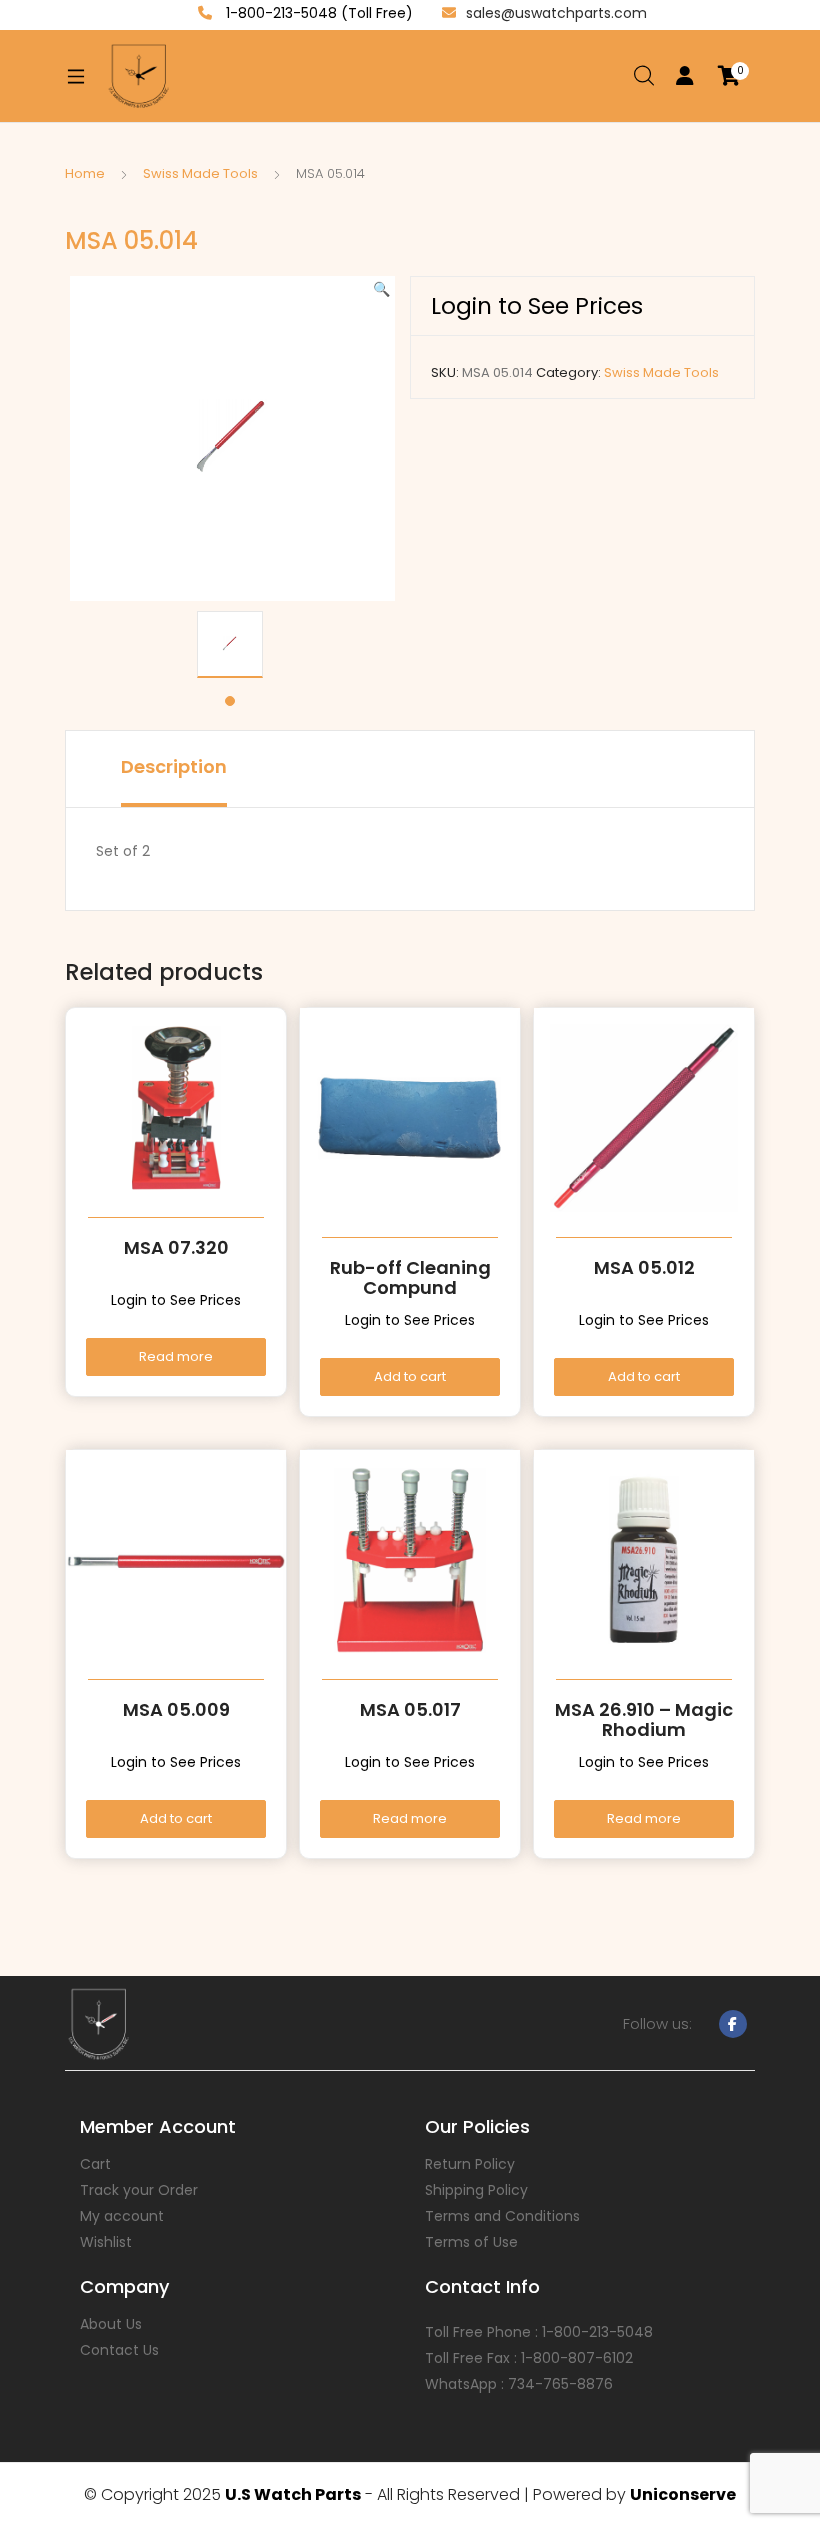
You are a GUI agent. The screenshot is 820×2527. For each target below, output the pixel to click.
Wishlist (106, 2242)
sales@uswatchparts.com (556, 13)
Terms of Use (471, 2242)
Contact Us (119, 2350)
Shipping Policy (476, 2190)
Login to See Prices (537, 306)
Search (645, 76)
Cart (95, 2164)
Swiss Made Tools (200, 173)
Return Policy (470, 2164)
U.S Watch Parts (293, 2494)
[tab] (174, 769)
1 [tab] (230, 701)
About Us (111, 2324)
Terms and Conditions (502, 2216)
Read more (176, 1356)
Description (174, 766)
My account (122, 2216)
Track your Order (139, 2190)
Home (85, 173)
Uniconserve (683, 2494)
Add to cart (410, 1376)
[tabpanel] (230, 644)
